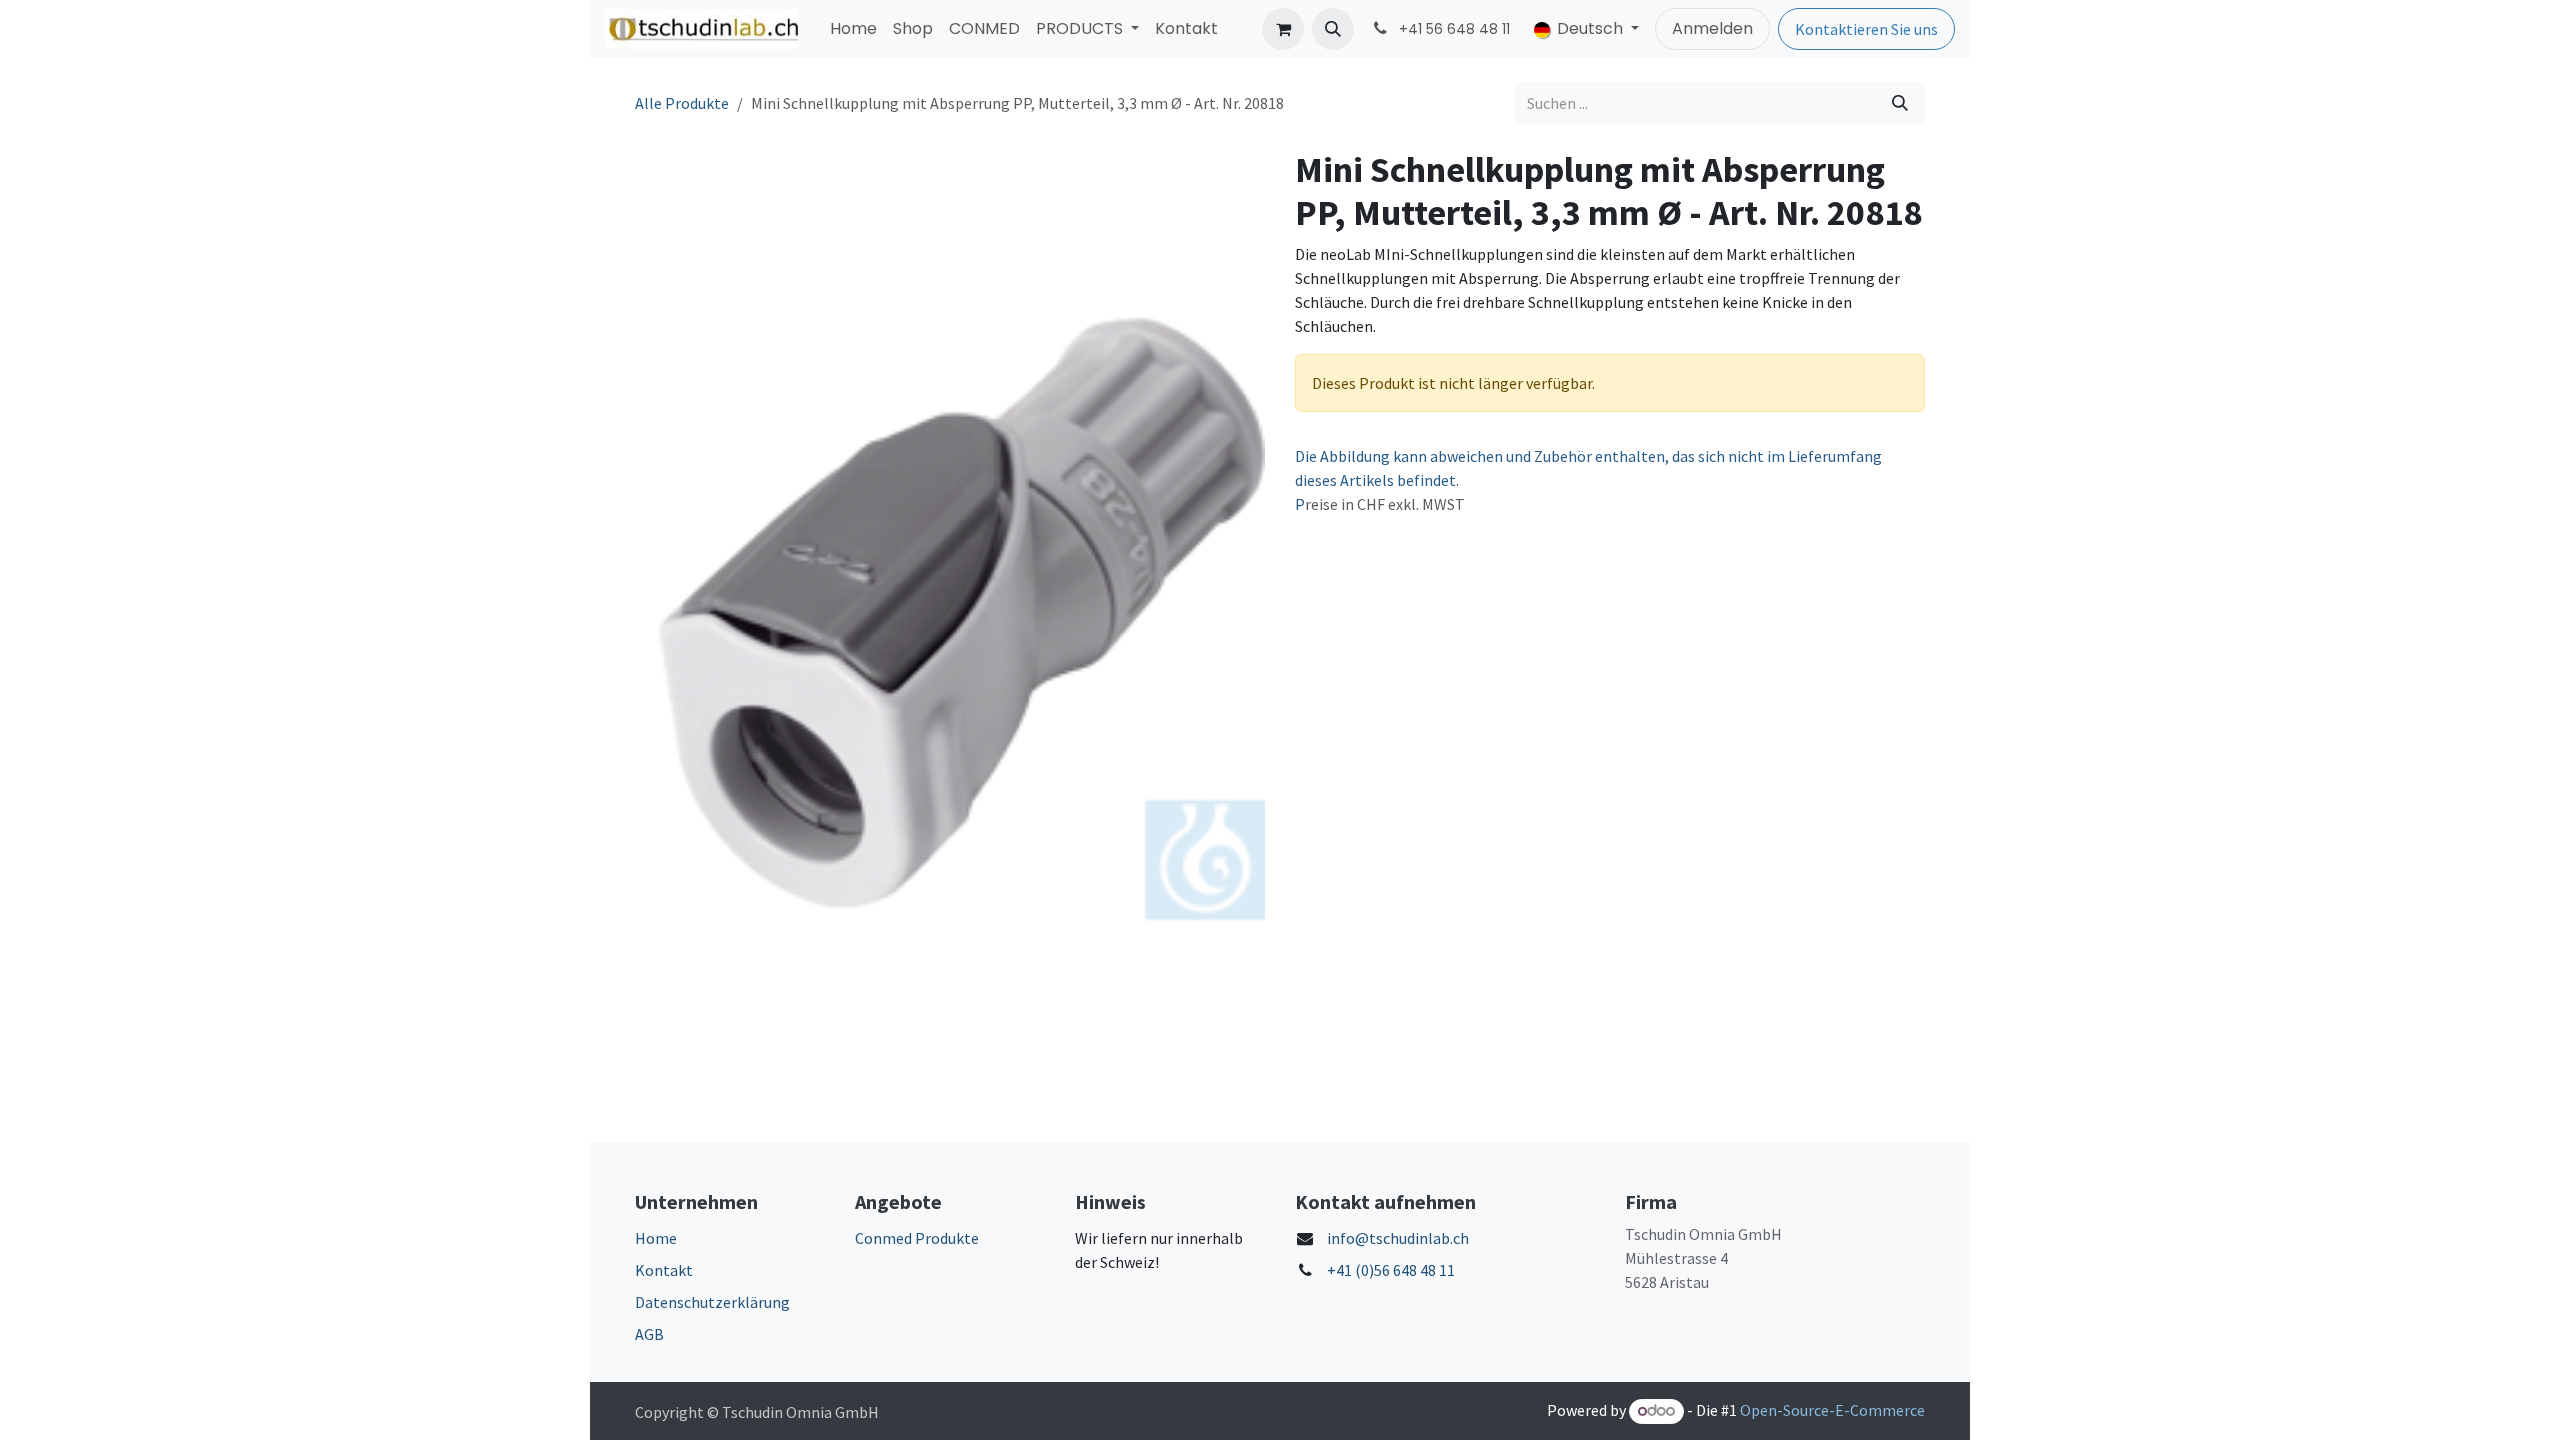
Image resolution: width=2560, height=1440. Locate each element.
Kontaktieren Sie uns (1866, 29)
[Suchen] (1900, 103)
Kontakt (664, 1270)
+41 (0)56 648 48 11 (1391, 1270)
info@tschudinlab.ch (1398, 1238)
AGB (649, 1334)
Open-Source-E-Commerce (1832, 1410)
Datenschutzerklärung (712, 1302)
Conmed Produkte (917, 1238)
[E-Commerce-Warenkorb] (1283, 29)
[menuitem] (853, 29)
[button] (1333, 29)
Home (656, 1238)
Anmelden (1712, 28)
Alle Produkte (682, 103)
